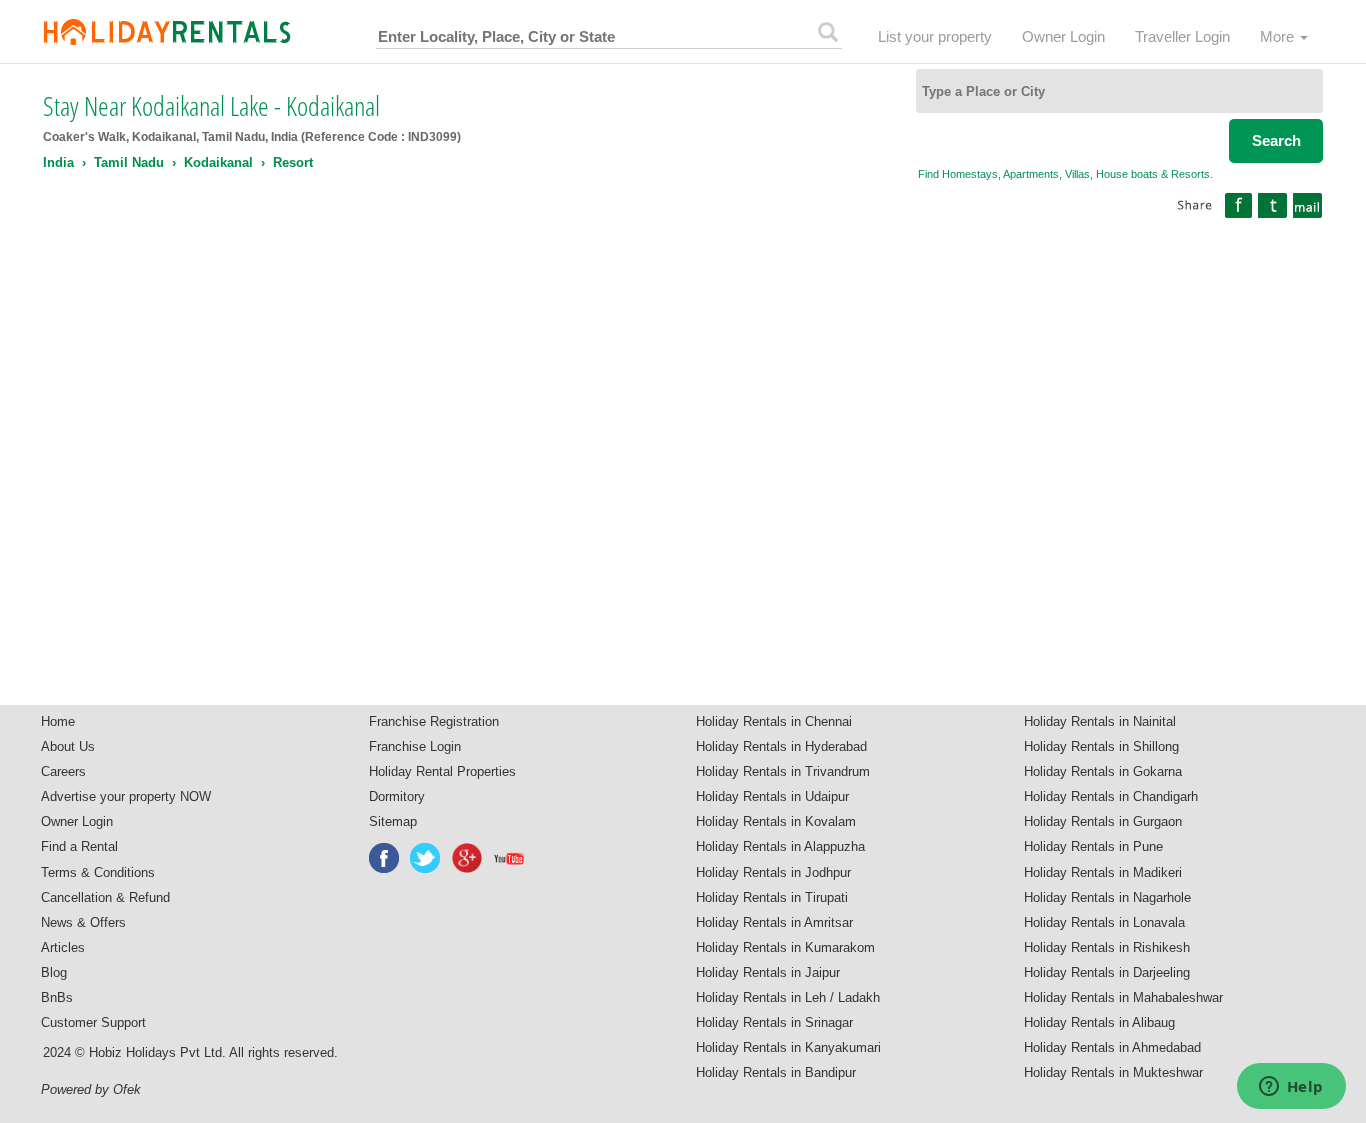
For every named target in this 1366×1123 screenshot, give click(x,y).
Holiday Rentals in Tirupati (772, 897)
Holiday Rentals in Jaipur (768, 972)
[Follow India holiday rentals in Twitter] (426, 858)
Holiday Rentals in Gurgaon (1103, 821)
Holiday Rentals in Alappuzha (780, 846)
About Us (68, 746)
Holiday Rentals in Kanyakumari (788, 1047)
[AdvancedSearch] (828, 32)
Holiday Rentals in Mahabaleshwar (1123, 997)
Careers (63, 771)
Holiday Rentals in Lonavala (1104, 922)
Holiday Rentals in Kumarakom (785, 947)
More (1279, 36)
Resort (293, 162)
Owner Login (1063, 36)
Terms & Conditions (98, 872)
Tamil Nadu (129, 162)
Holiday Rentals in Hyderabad (781, 746)
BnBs (57, 997)
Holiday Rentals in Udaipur (772, 796)
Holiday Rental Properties (442, 771)
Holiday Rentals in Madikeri (1103, 872)
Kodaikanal (218, 162)
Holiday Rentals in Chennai (774, 721)
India (58, 162)
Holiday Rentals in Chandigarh (1111, 796)
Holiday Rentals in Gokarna (1103, 771)
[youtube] (510, 858)
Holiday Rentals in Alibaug (1099, 1022)
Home (58, 721)
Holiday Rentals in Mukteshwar (1113, 1072)
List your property (935, 36)
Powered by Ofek (91, 1089)
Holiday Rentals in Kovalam (776, 821)
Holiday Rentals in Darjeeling (1107, 972)
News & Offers (83, 922)
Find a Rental (79, 846)
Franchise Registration (434, 721)
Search (1276, 140)
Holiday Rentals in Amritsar (774, 922)
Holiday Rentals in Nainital (1100, 721)
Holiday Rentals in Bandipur (776, 1072)
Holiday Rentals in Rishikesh (1107, 947)
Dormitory (397, 796)
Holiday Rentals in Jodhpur (773, 872)
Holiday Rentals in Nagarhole (1107, 897)
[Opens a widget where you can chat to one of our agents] (1291, 1088)
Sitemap (393, 821)
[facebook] (385, 858)
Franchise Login (415, 746)
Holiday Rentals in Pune (1093, 846)
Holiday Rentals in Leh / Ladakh (788, 997)
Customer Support (93, 1022)
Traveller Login (1182, 36)
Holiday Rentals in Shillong (1101, 746)
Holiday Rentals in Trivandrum (783, 771)
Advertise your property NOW (126, 796)
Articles (63, 947)
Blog (54, 972)
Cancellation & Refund (105, 897)
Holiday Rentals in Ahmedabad (1112, 1047)
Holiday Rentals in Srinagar (774, 1022)
